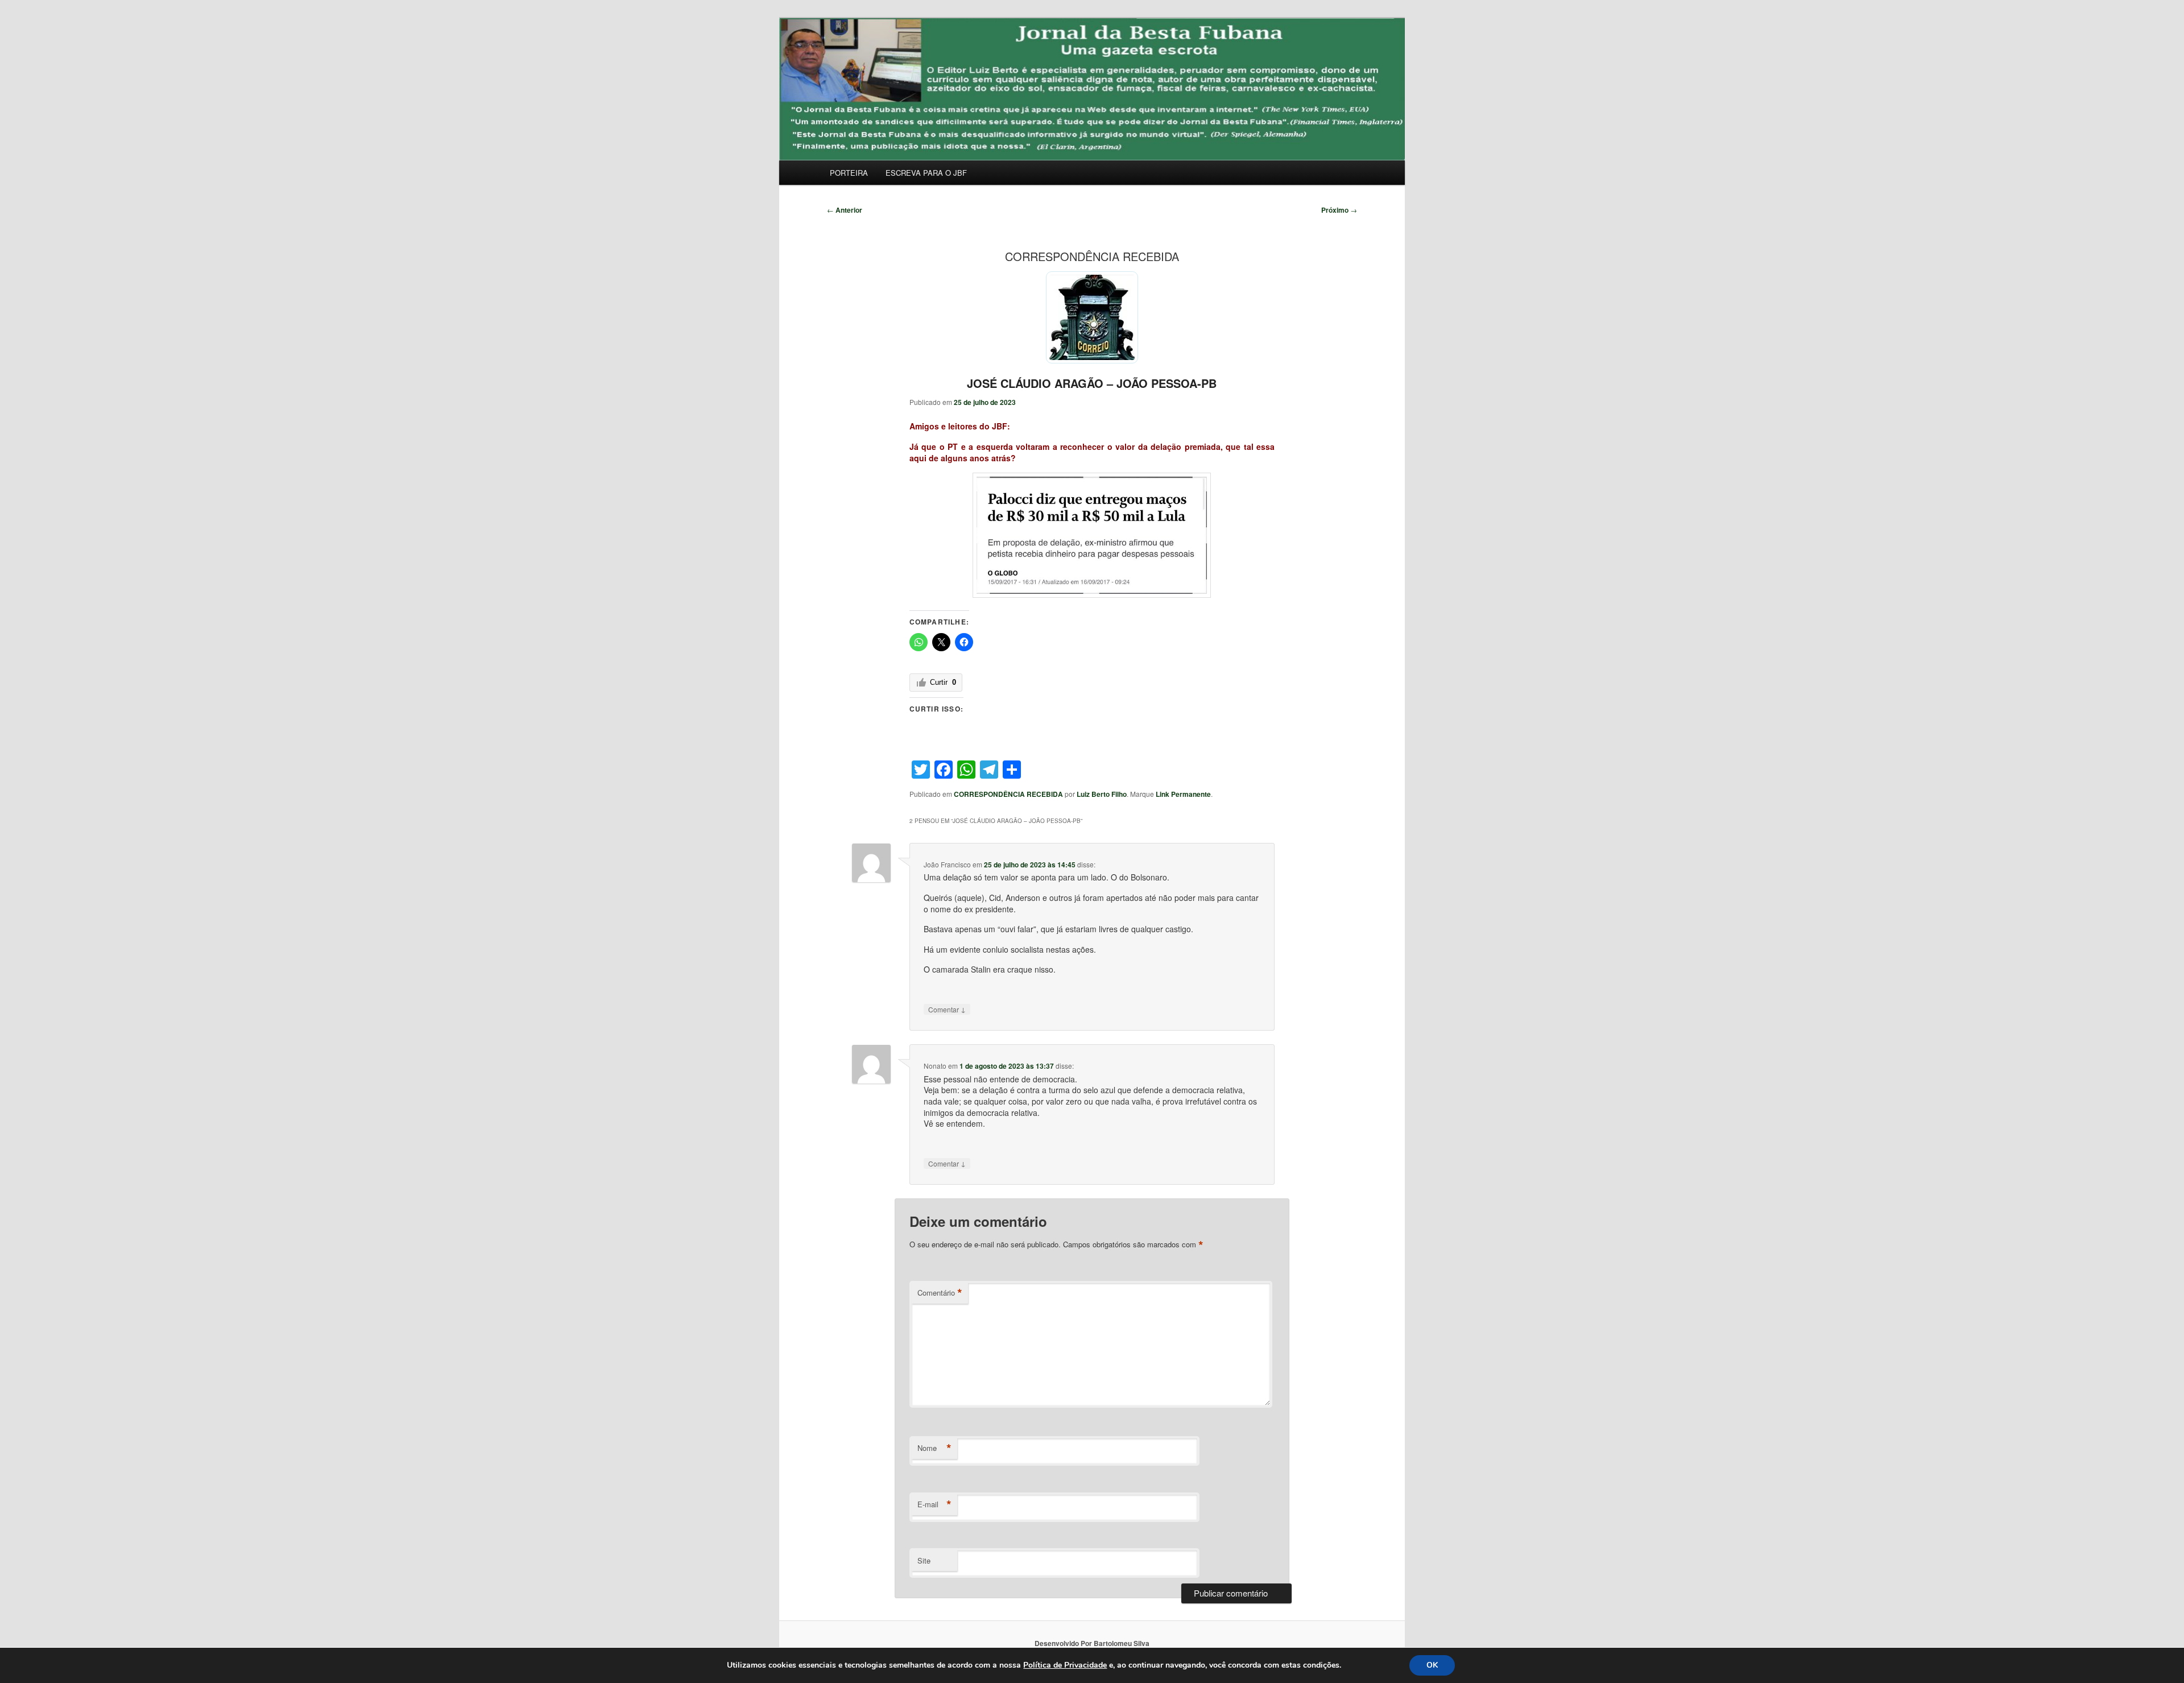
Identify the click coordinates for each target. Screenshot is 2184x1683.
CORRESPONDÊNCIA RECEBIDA (1008, 794)
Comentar (947, 1009)
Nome (934, 1448)
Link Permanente (1183, 794)
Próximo (1339, 210)
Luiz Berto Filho (1102, 794)
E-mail (934, 1504)
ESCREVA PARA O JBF (926, 173)
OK (1432, 1665)
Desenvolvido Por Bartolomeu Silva (1092, 1643)
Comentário (940, 1293)
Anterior (845, 210)
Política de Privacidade (1065, 1665)
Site (924, 1560)
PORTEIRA (849, 173)
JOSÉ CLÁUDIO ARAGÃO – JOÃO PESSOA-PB (1092, 383)
